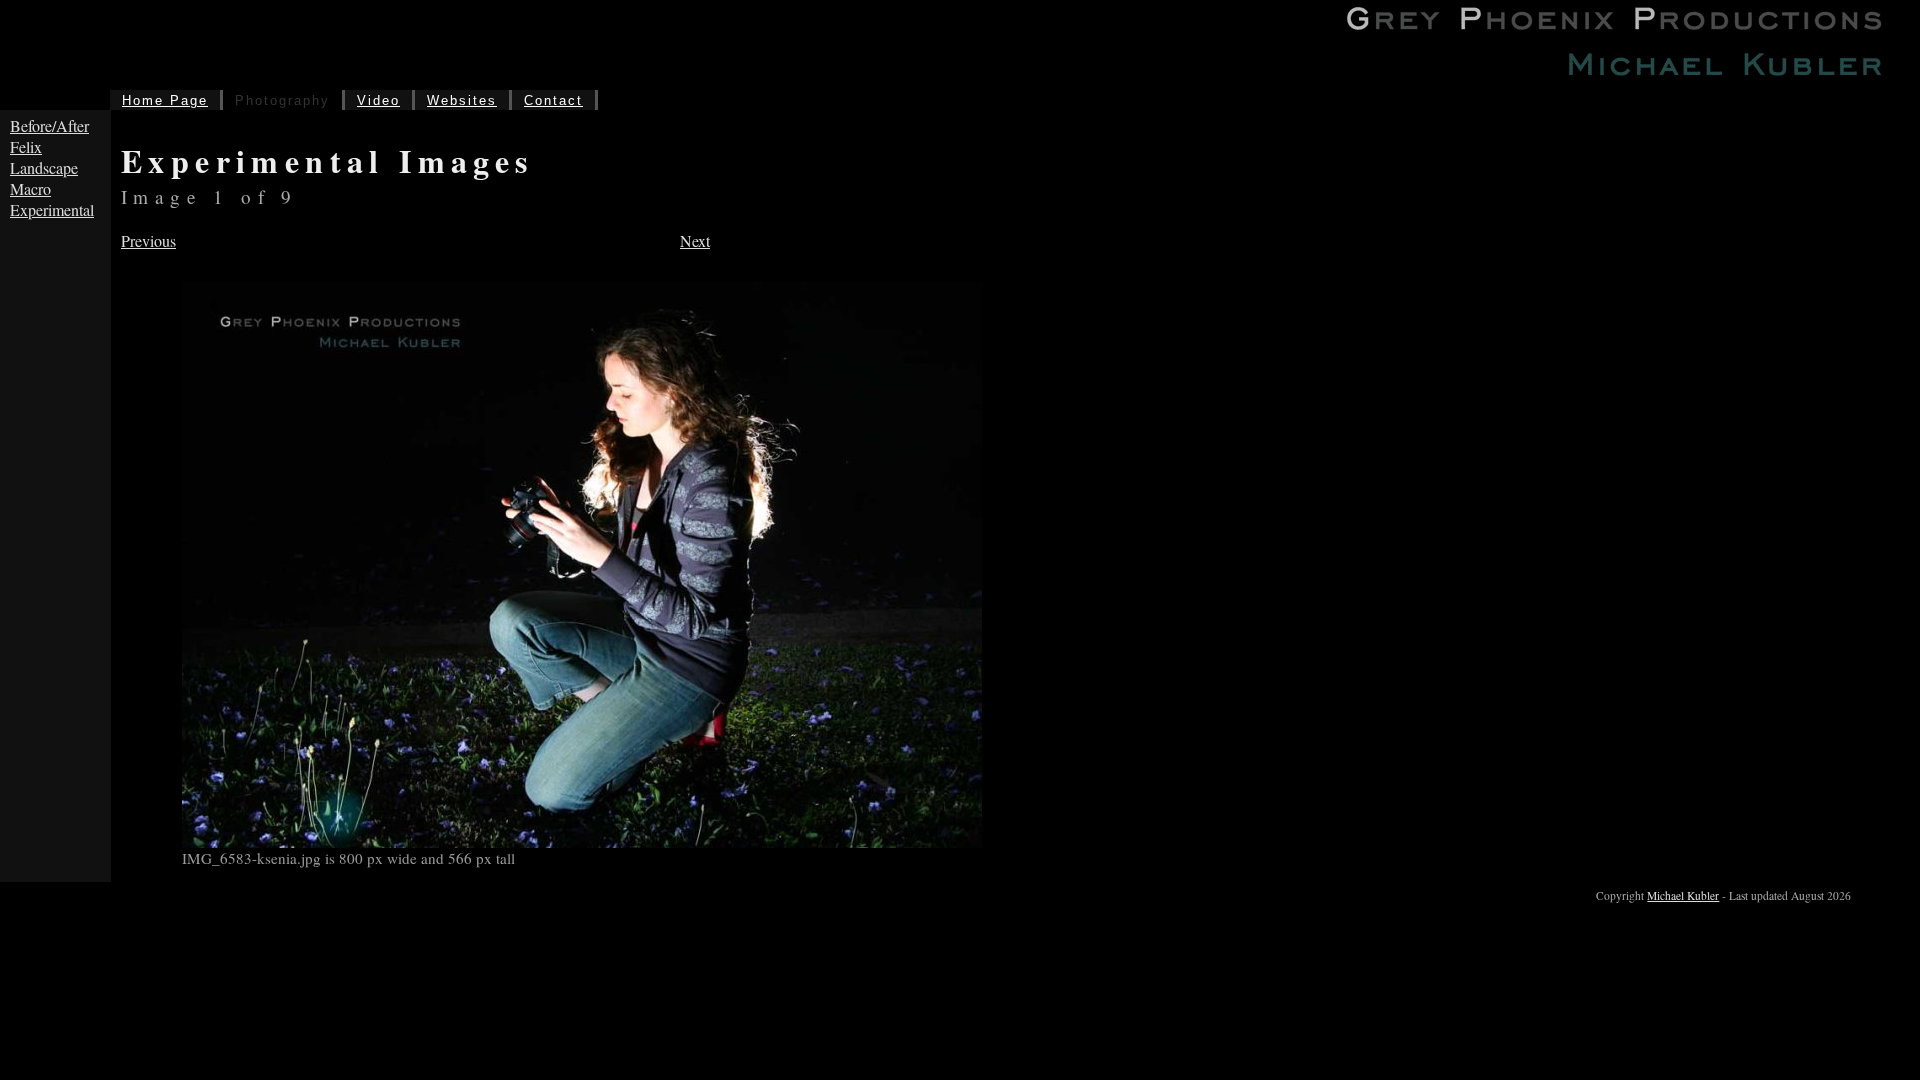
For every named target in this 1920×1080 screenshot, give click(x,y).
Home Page (165, 100)
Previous (148, 240)
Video (378, 100)
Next (695, 240)
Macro (30, 188)
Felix (26, 146)
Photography (282, 100)
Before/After (49, 125)
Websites (462, 100)
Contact (553, 100)
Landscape (44, 167)
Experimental (52, 209)
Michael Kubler (1683, 895)
